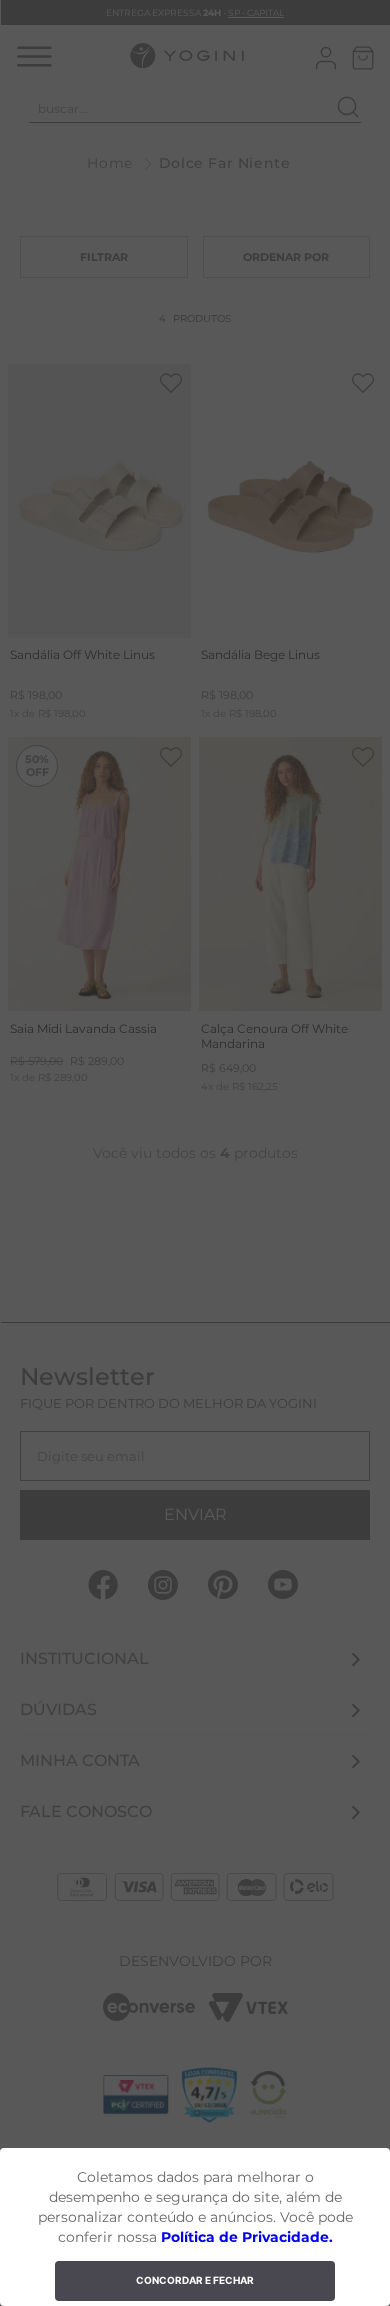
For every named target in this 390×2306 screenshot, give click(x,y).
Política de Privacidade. (247, 2237)
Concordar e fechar (195, 2280)
